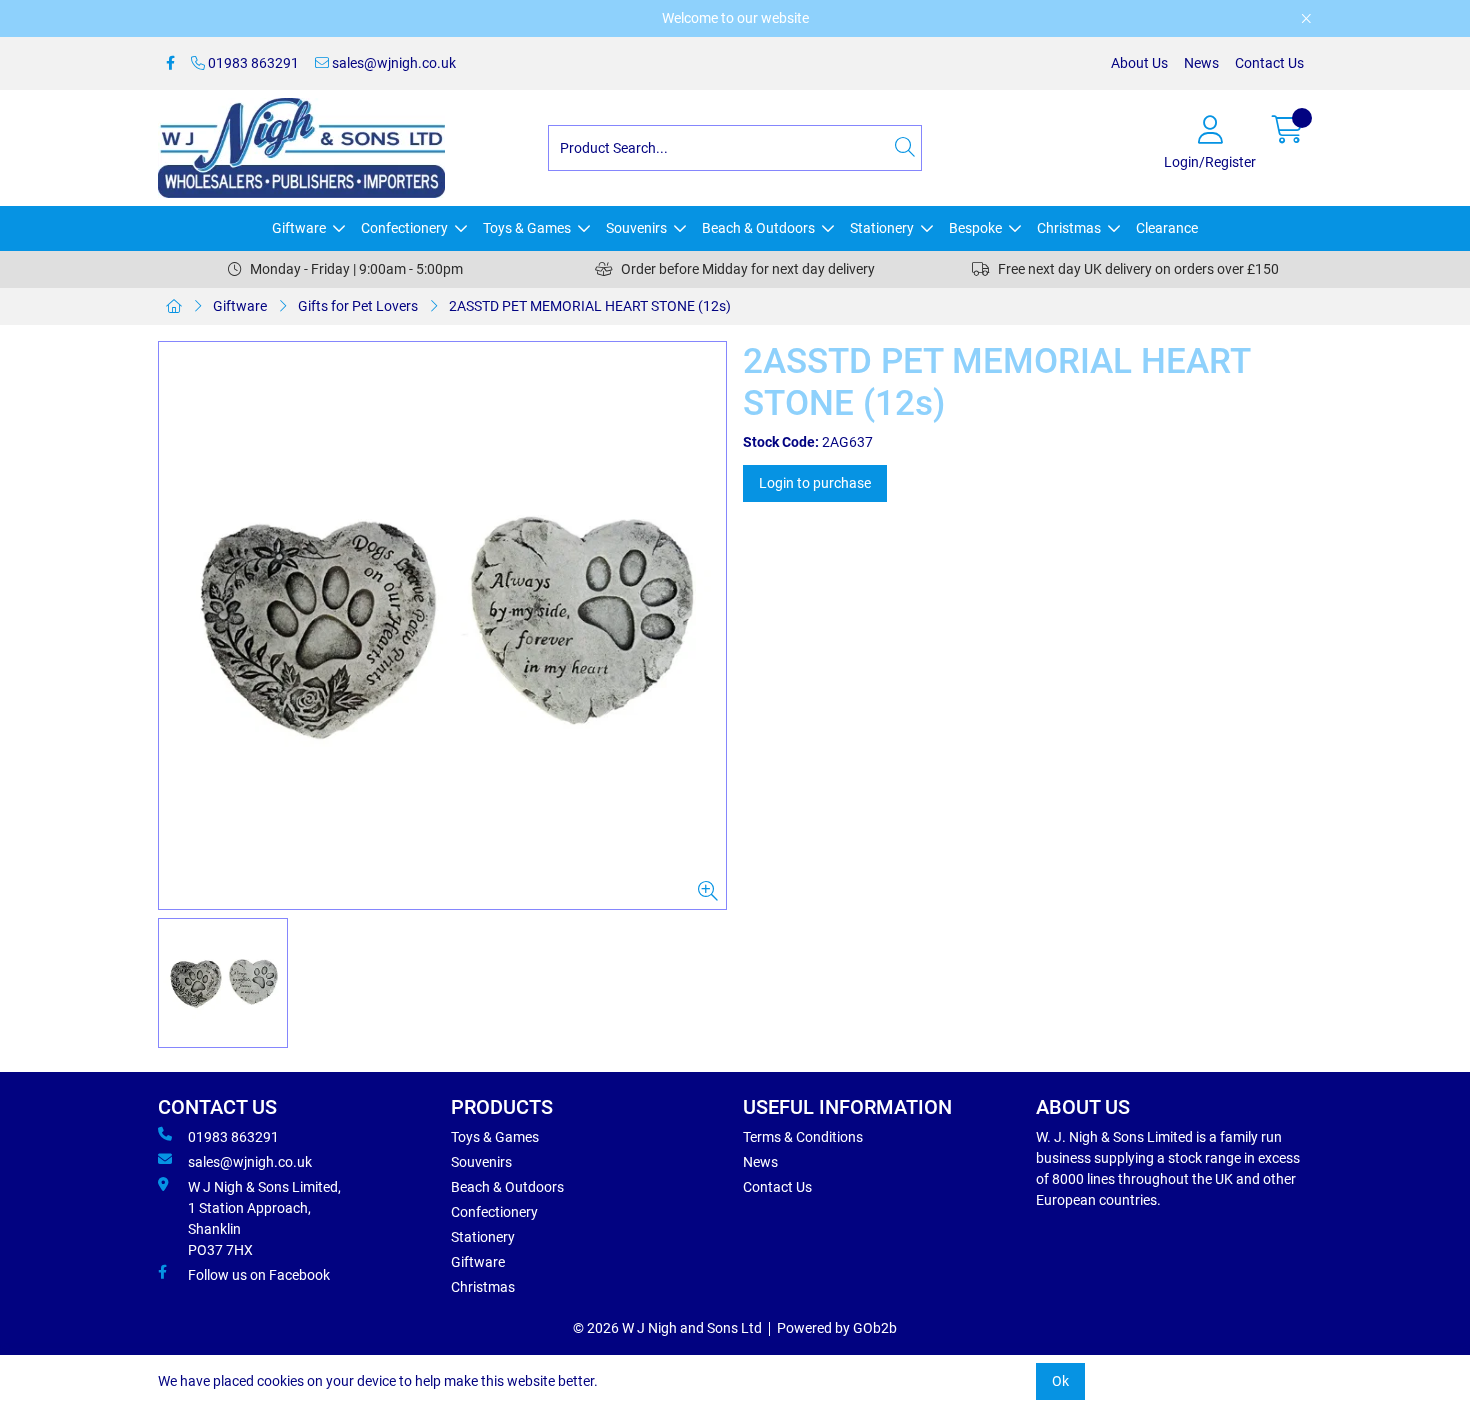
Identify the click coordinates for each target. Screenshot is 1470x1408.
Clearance (1167, 228)
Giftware (299, 228)
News (1201, 63)
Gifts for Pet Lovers (358, 306)
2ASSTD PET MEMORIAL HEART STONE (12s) (590, 306)
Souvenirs (636, 228)
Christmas (1069, 228)
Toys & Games (527, 228)
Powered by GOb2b (837, 1328)
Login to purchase (815, 483)
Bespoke (975, 228)
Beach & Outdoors (758, 228)
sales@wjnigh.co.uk (392, 63)
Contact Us (1269, 63)
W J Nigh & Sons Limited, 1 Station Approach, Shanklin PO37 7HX (264, 1218)
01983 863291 (252, 63)
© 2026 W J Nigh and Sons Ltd (667, 1328)
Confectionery (404, 228)
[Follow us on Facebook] (170, 63)
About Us (1139, 63)
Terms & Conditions (803, 1137)
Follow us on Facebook (259, 1275)
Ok (1060, 1381)
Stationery (882, 228)
